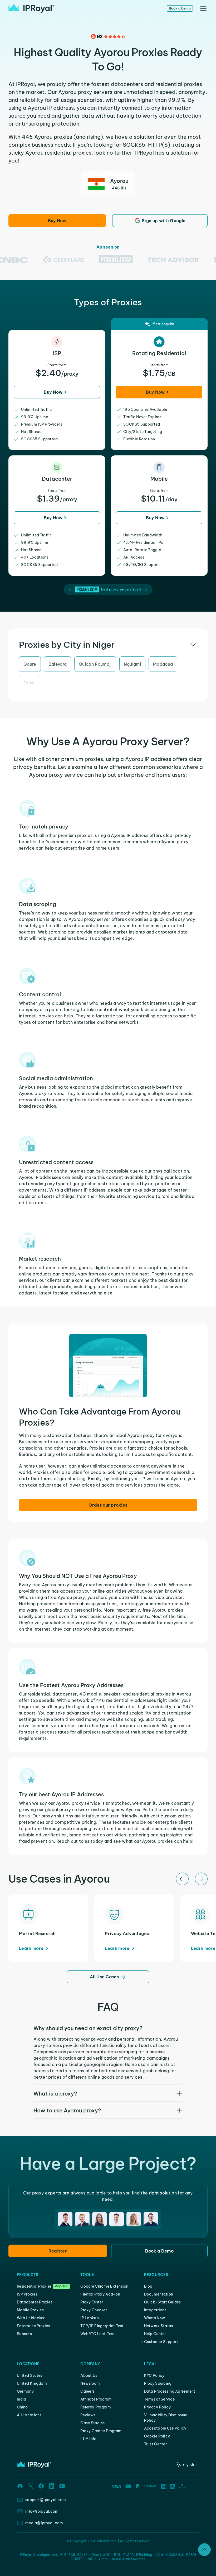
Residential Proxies (34, 2286)
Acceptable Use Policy (165, 2428)
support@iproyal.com (46, 2500)
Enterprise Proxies (33, 2326)
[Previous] (182, 1879)
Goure (30, 664)
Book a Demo (180, 8)
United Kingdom (32, 2383)
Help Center (155, 2334)
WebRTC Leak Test (97, 2334)
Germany (25, 2391)
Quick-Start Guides (163, 2302)
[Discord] (20, 2486)
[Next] (201, 1879)
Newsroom (90, 2383)
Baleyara (58, 664)
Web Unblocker (31, 2318)
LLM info (88, 2439)
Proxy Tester (92, 2302)
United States (30, 2375)
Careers (87, 2391)
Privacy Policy (158, 2407)
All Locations (29, 2415)
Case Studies (92, 2423)
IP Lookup (90, 2318)
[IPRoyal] (31, 8)
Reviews (88, 2415)
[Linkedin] (52, 2486)
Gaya (29, 683)
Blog (148, 2286)
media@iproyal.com (44, 2523)
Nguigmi (132, 664)
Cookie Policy (157, 2436)
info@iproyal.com (42, 2511)
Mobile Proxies (30, 2310)
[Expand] (204, 2550)
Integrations (155, 2310)
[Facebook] (41, 2486)
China (22, 2407)
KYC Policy (154, 2375)
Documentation (159, 2294)
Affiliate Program (96, 2399)
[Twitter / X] (31, 2486)
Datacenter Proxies (35, 2302)
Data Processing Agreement (170, 2391)
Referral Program (95, 2407)
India (21, 2399)
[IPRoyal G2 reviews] (108, 36)
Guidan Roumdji (95, 664)
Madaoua (163, 664)
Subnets (24, 2334)
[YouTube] (62, 2486)
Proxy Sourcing (158, 2383)
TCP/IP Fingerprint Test (102, 2326)
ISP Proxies (27, 2294)
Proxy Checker (94, 2310)
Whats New (155, 2318)
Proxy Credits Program (101, 2431)
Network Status (159, 2326)
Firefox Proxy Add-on (100, 2294)
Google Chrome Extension (104, 2286)
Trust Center (155, 2444)
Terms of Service (159, 2399)
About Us (89, 2375)
